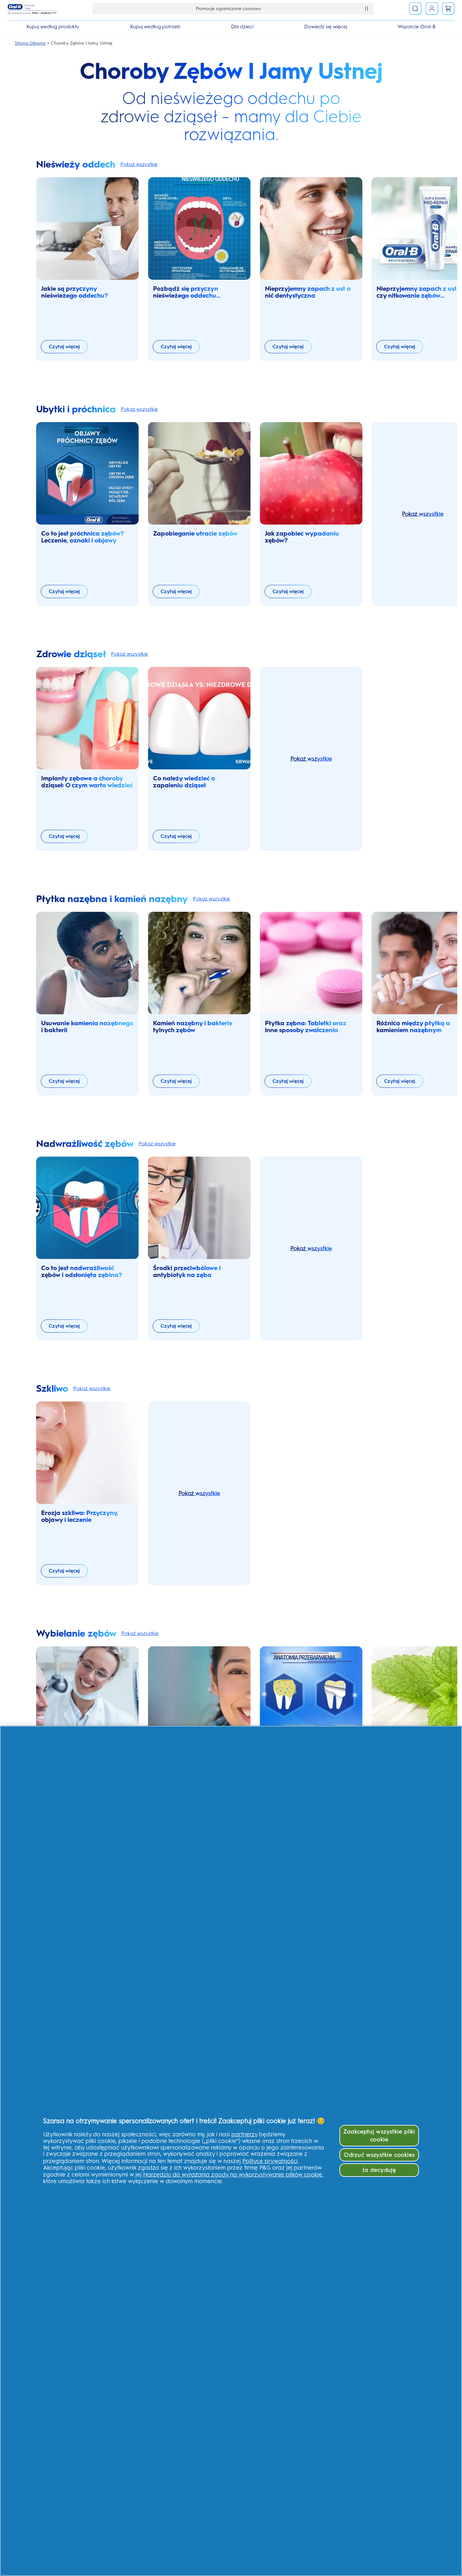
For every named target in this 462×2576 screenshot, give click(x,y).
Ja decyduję (379, 2170)
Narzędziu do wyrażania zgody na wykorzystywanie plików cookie (233, 2174)
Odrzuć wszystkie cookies (379, 2155)
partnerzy (244, 2134)
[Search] (415, 8)
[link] (448, 8)
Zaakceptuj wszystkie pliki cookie (379, 2135)
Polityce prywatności (270, 2161)
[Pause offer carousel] (366, 8)
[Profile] (432, 8)
